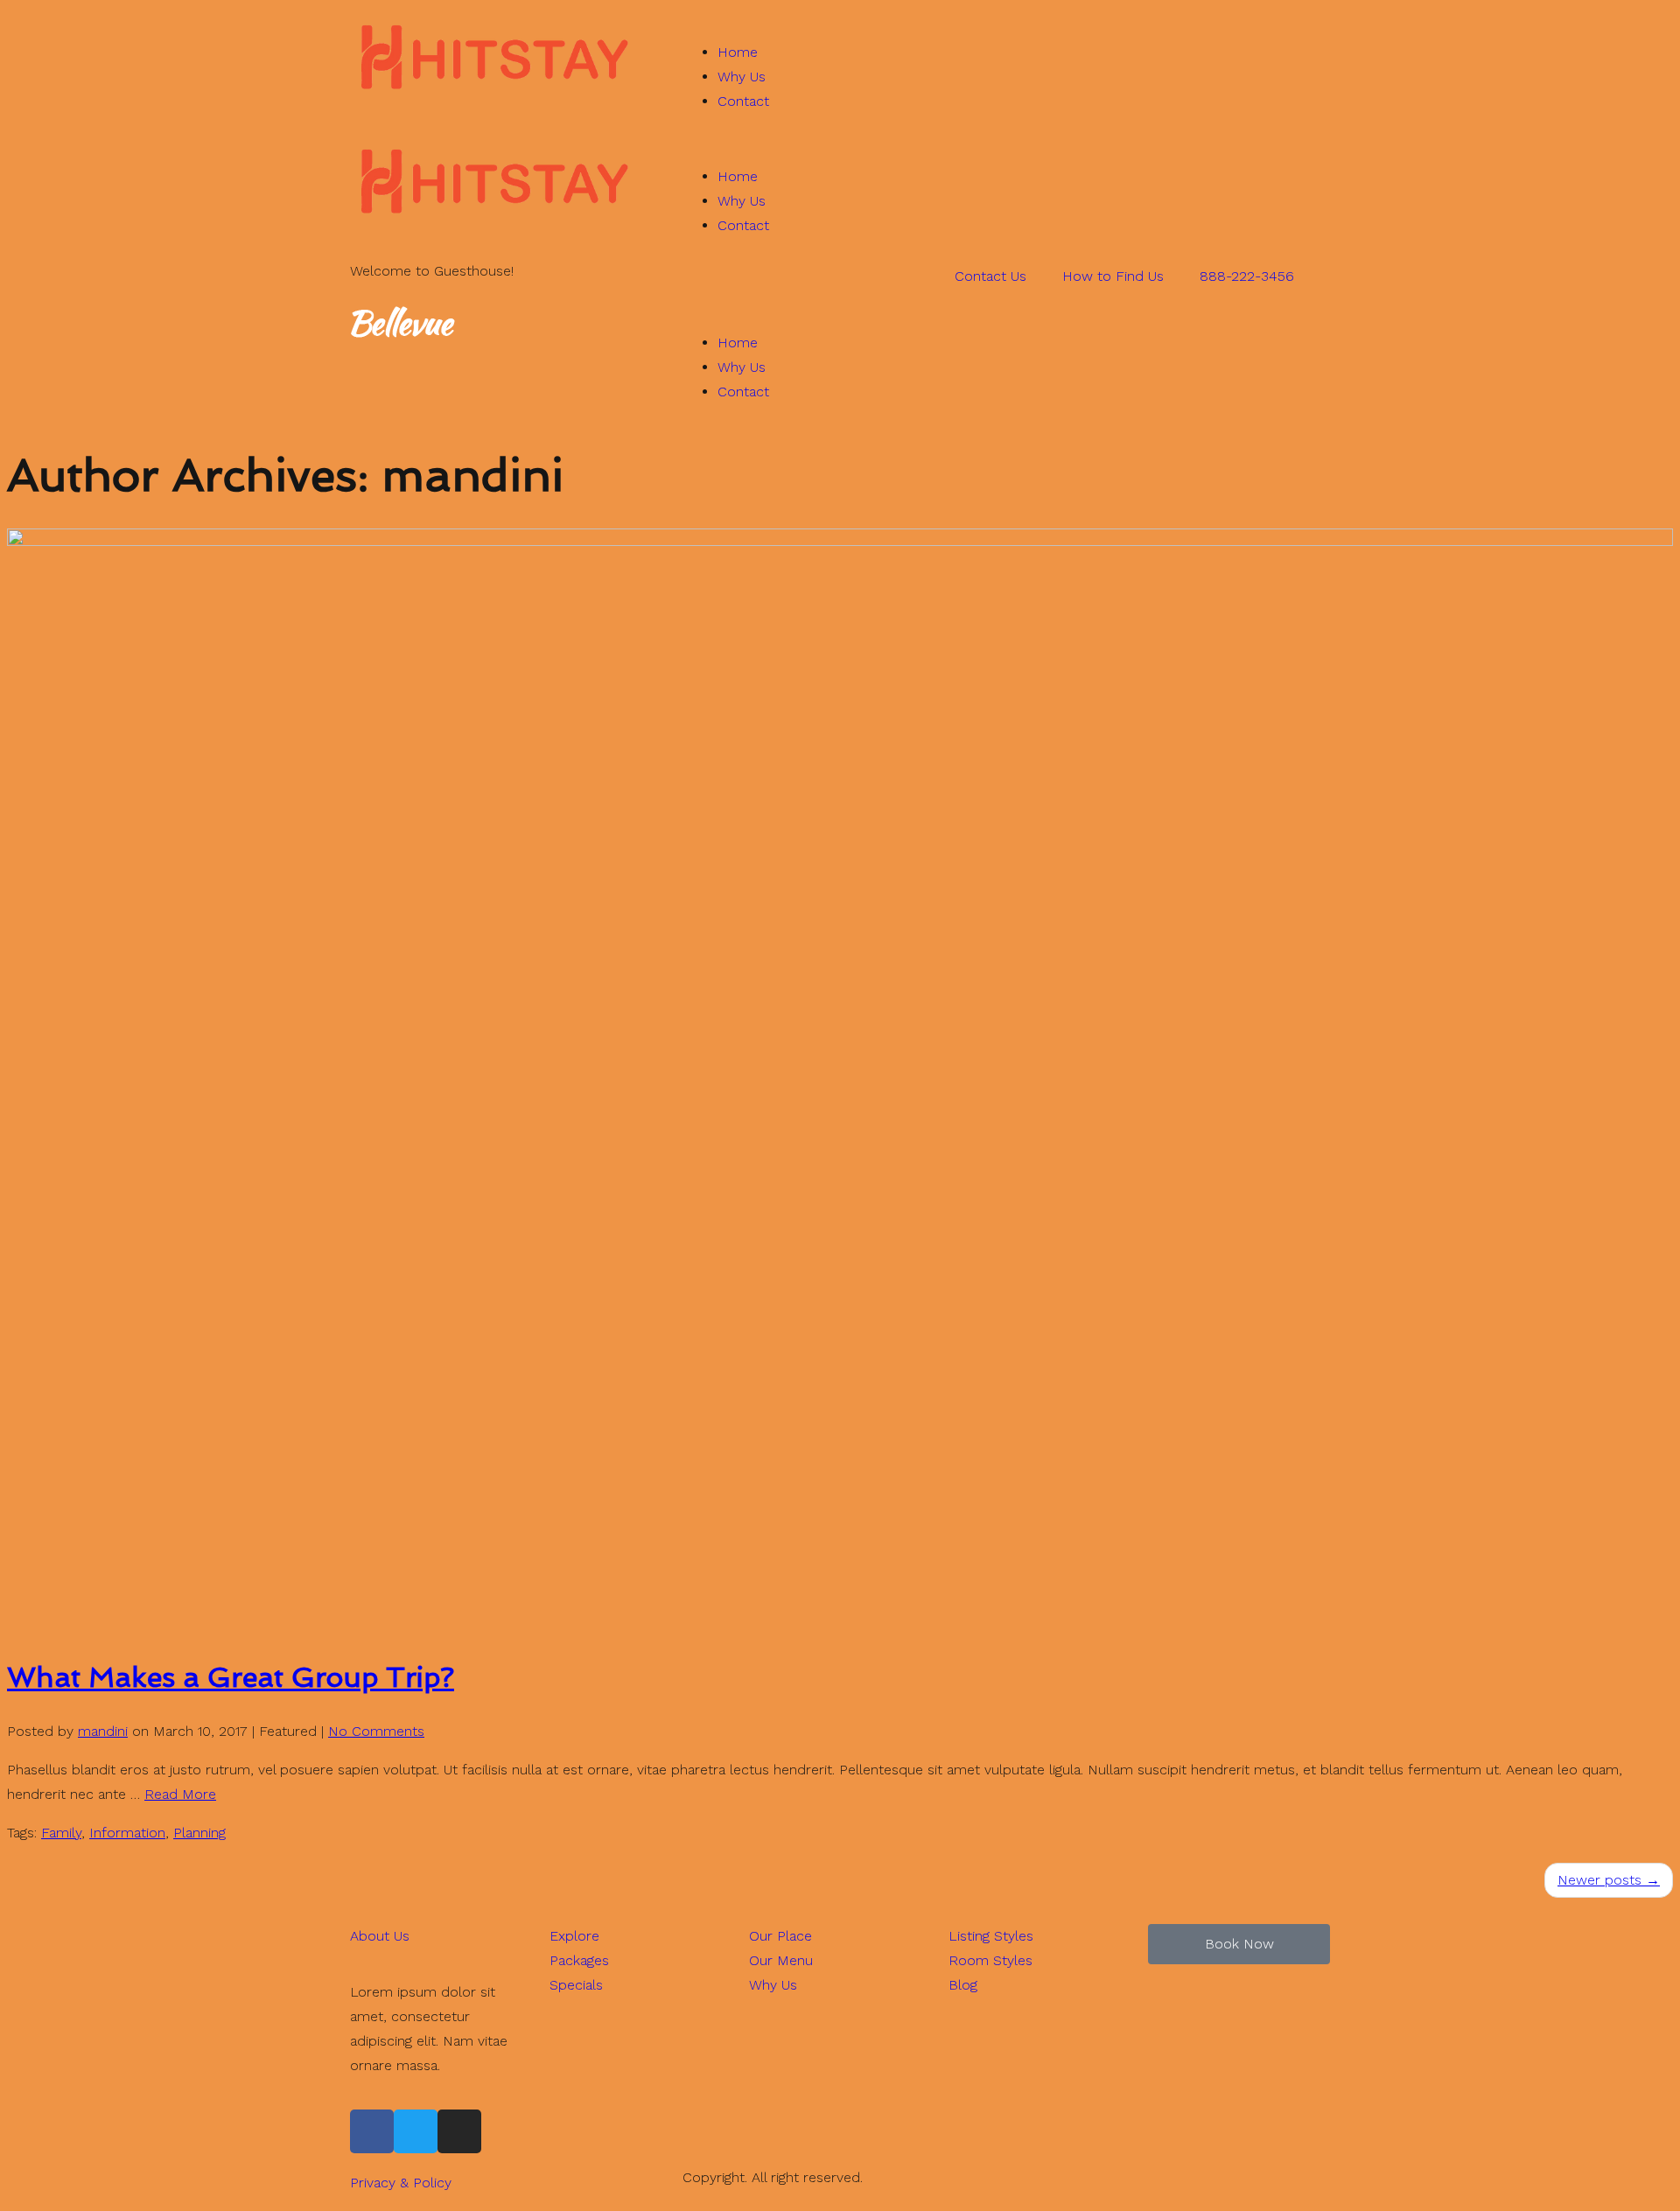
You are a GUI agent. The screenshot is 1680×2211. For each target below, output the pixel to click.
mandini (103, 1731)
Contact (743, 101)
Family (61, 1833)
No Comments (376, 1731)
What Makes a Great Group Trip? (231, 1677)
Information (127, 1833)
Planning (199, 1833)
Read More (180, 1794)
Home (738, 52)
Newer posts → (1609, 1880)
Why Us (742, 77)
